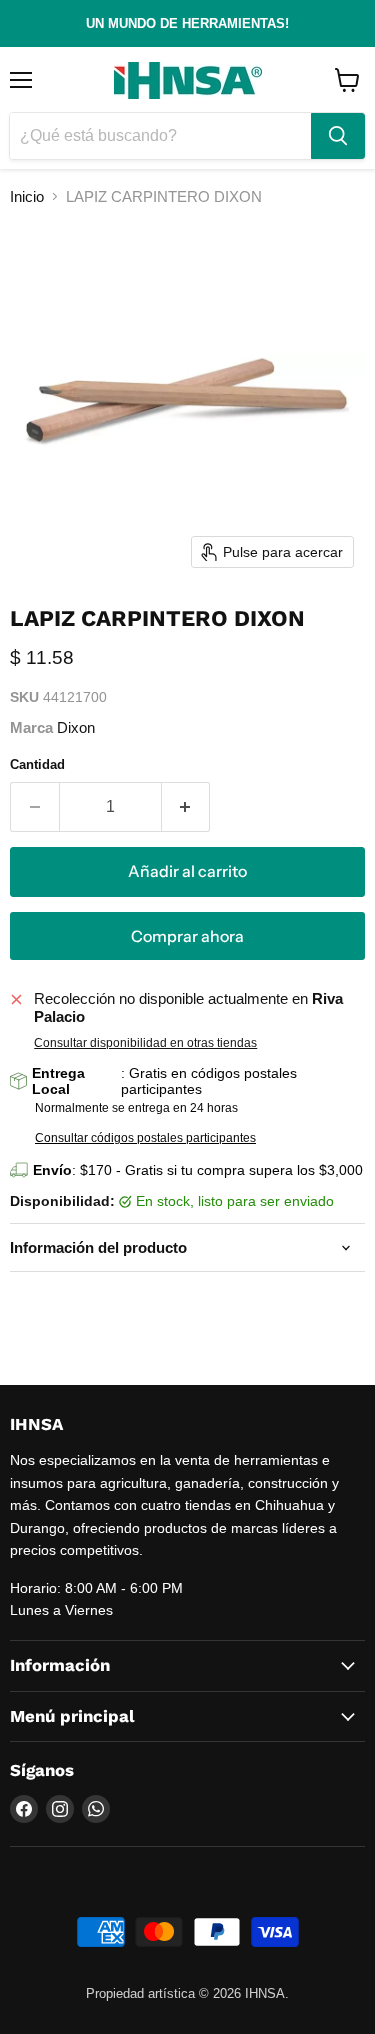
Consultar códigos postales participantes (145, 1138)
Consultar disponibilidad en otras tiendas (145, 1043)
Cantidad (37, 764)
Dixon (76, 727)
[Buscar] (338, 136)
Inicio (27, 196)
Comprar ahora (187, 936)
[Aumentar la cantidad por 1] (186, 807)
